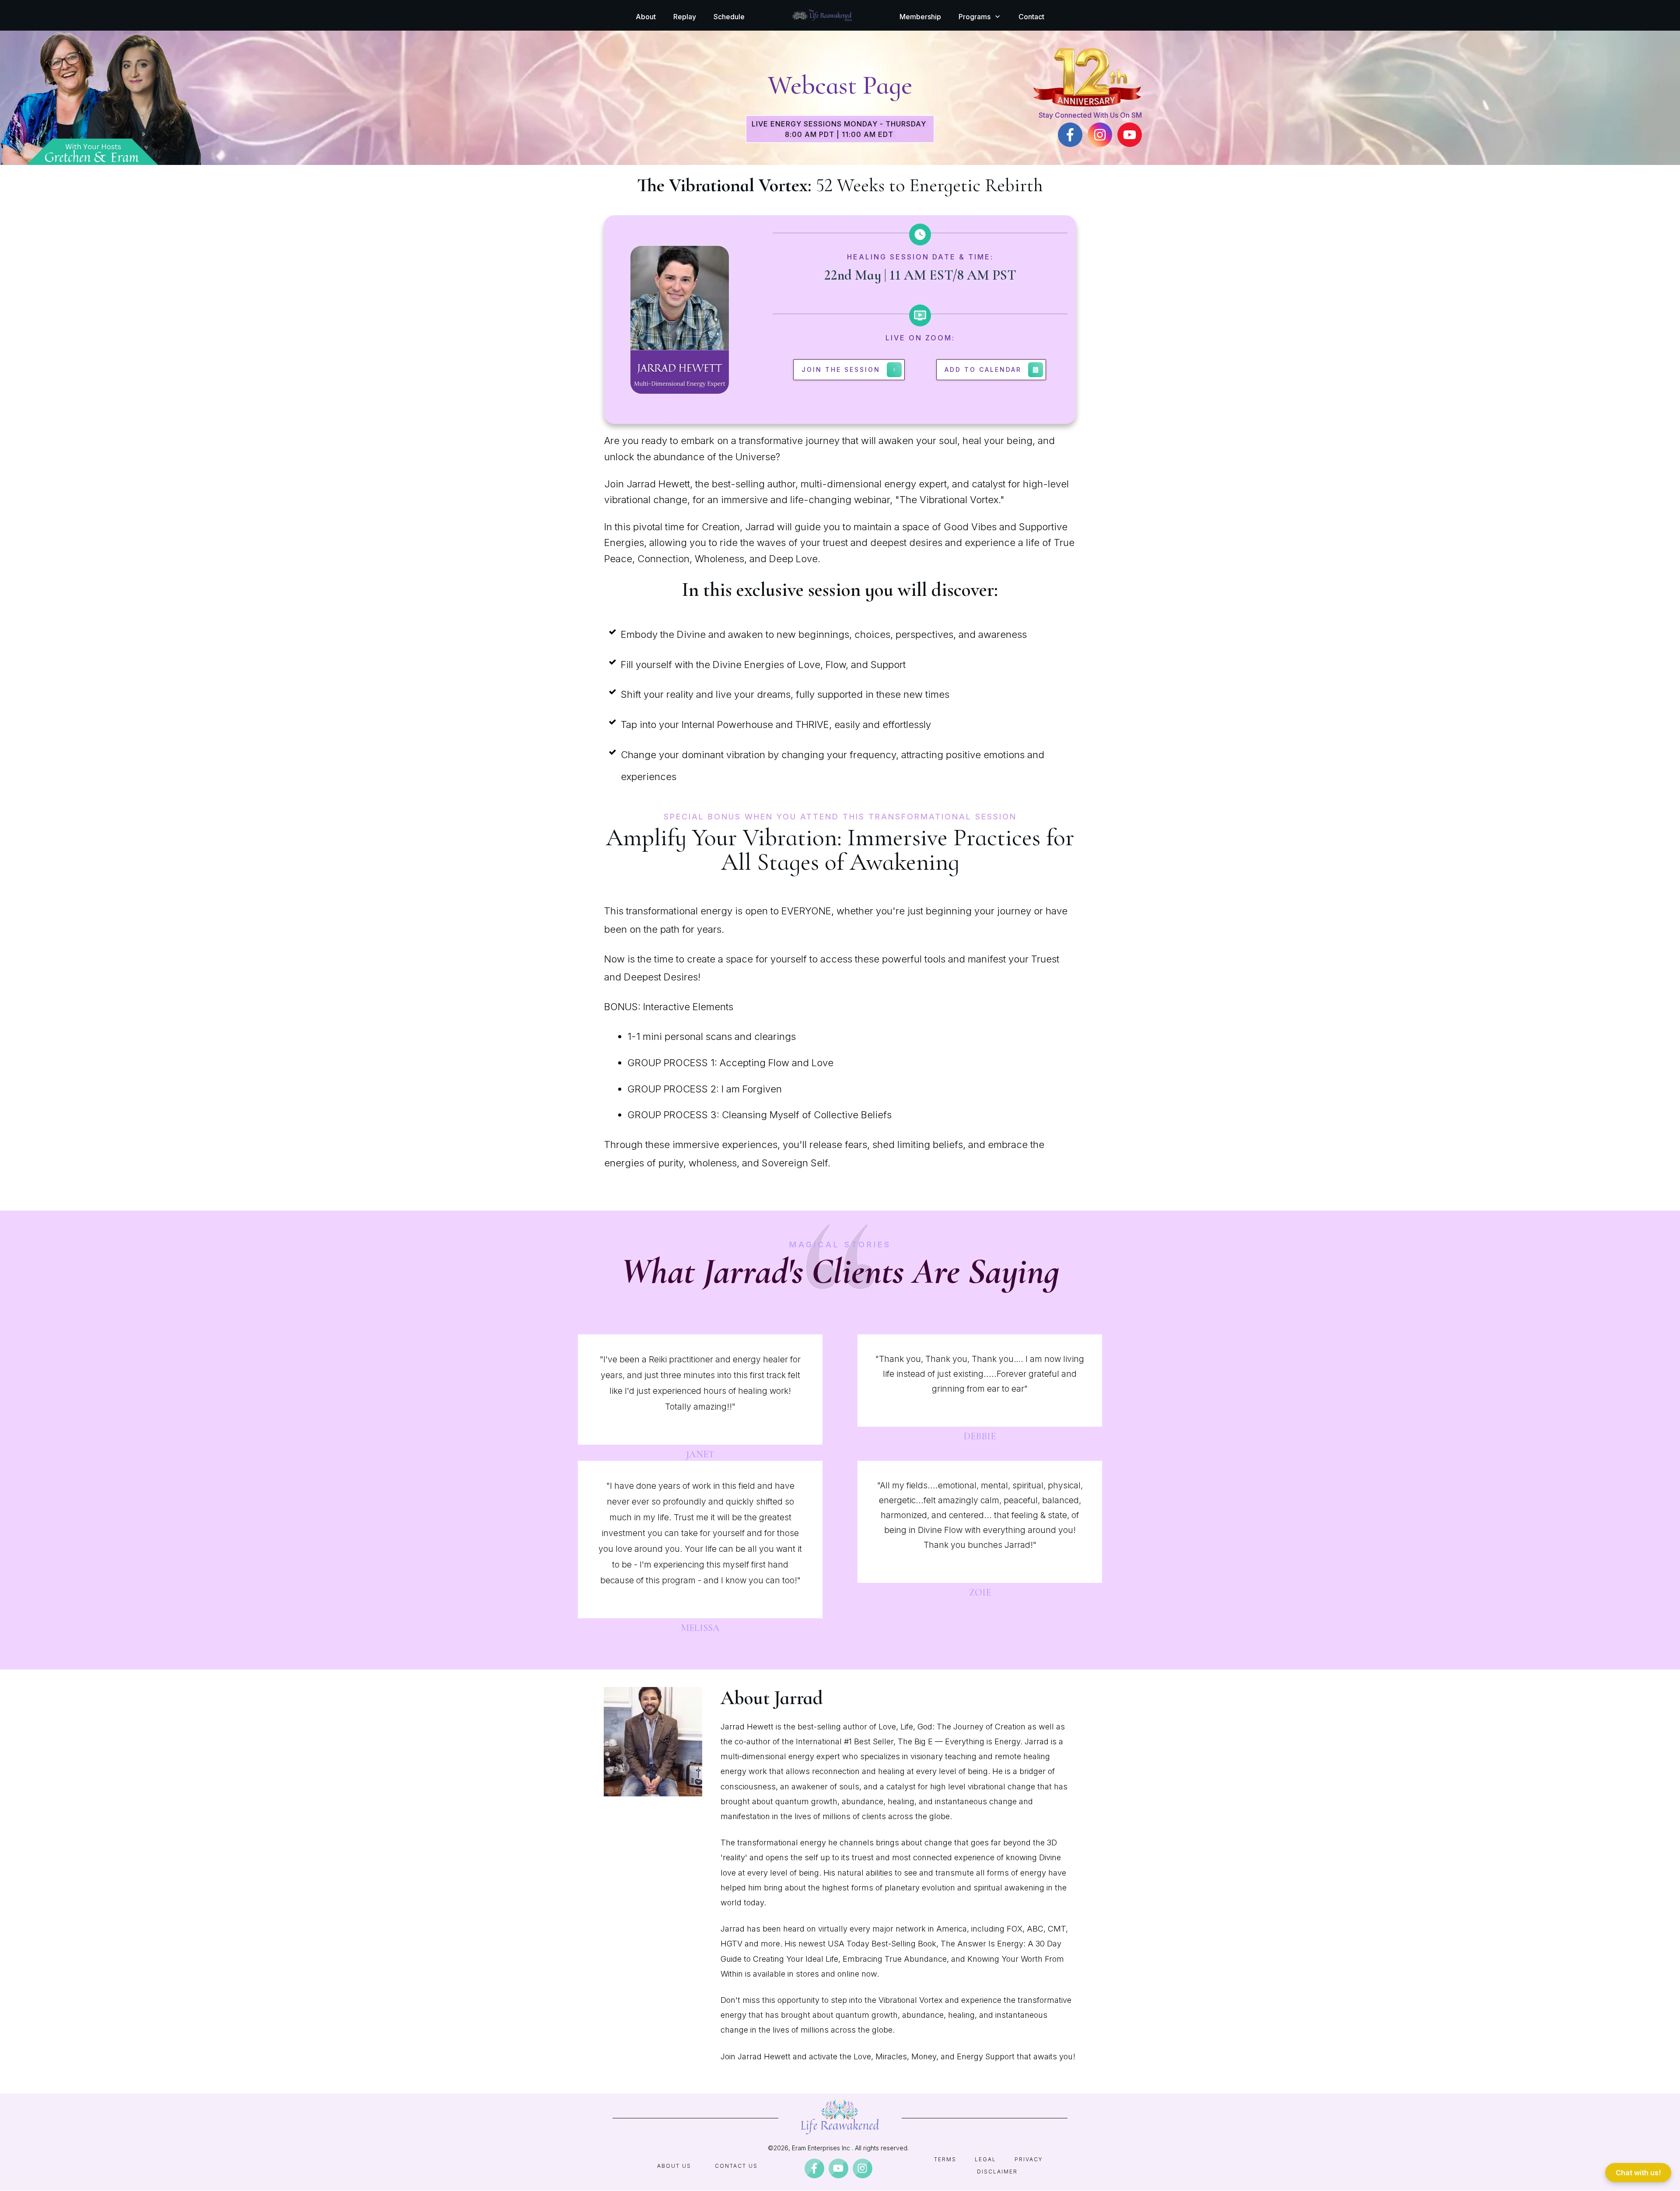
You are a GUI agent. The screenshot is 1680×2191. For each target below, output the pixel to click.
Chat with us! (1638, 2173)
